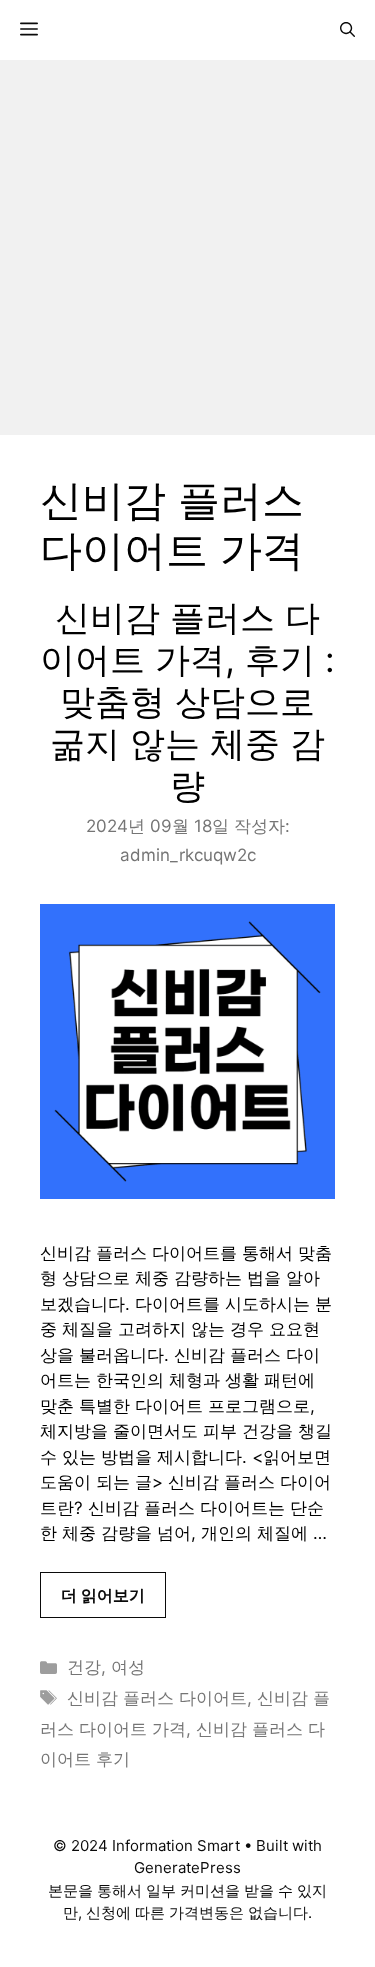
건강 (84, 1667)
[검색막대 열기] (347, 30)
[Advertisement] (187, 247)
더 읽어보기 (103, 1595)
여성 (128, 1667)
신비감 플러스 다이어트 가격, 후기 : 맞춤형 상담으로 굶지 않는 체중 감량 (187, 701)
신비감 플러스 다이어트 (157, 1698)
